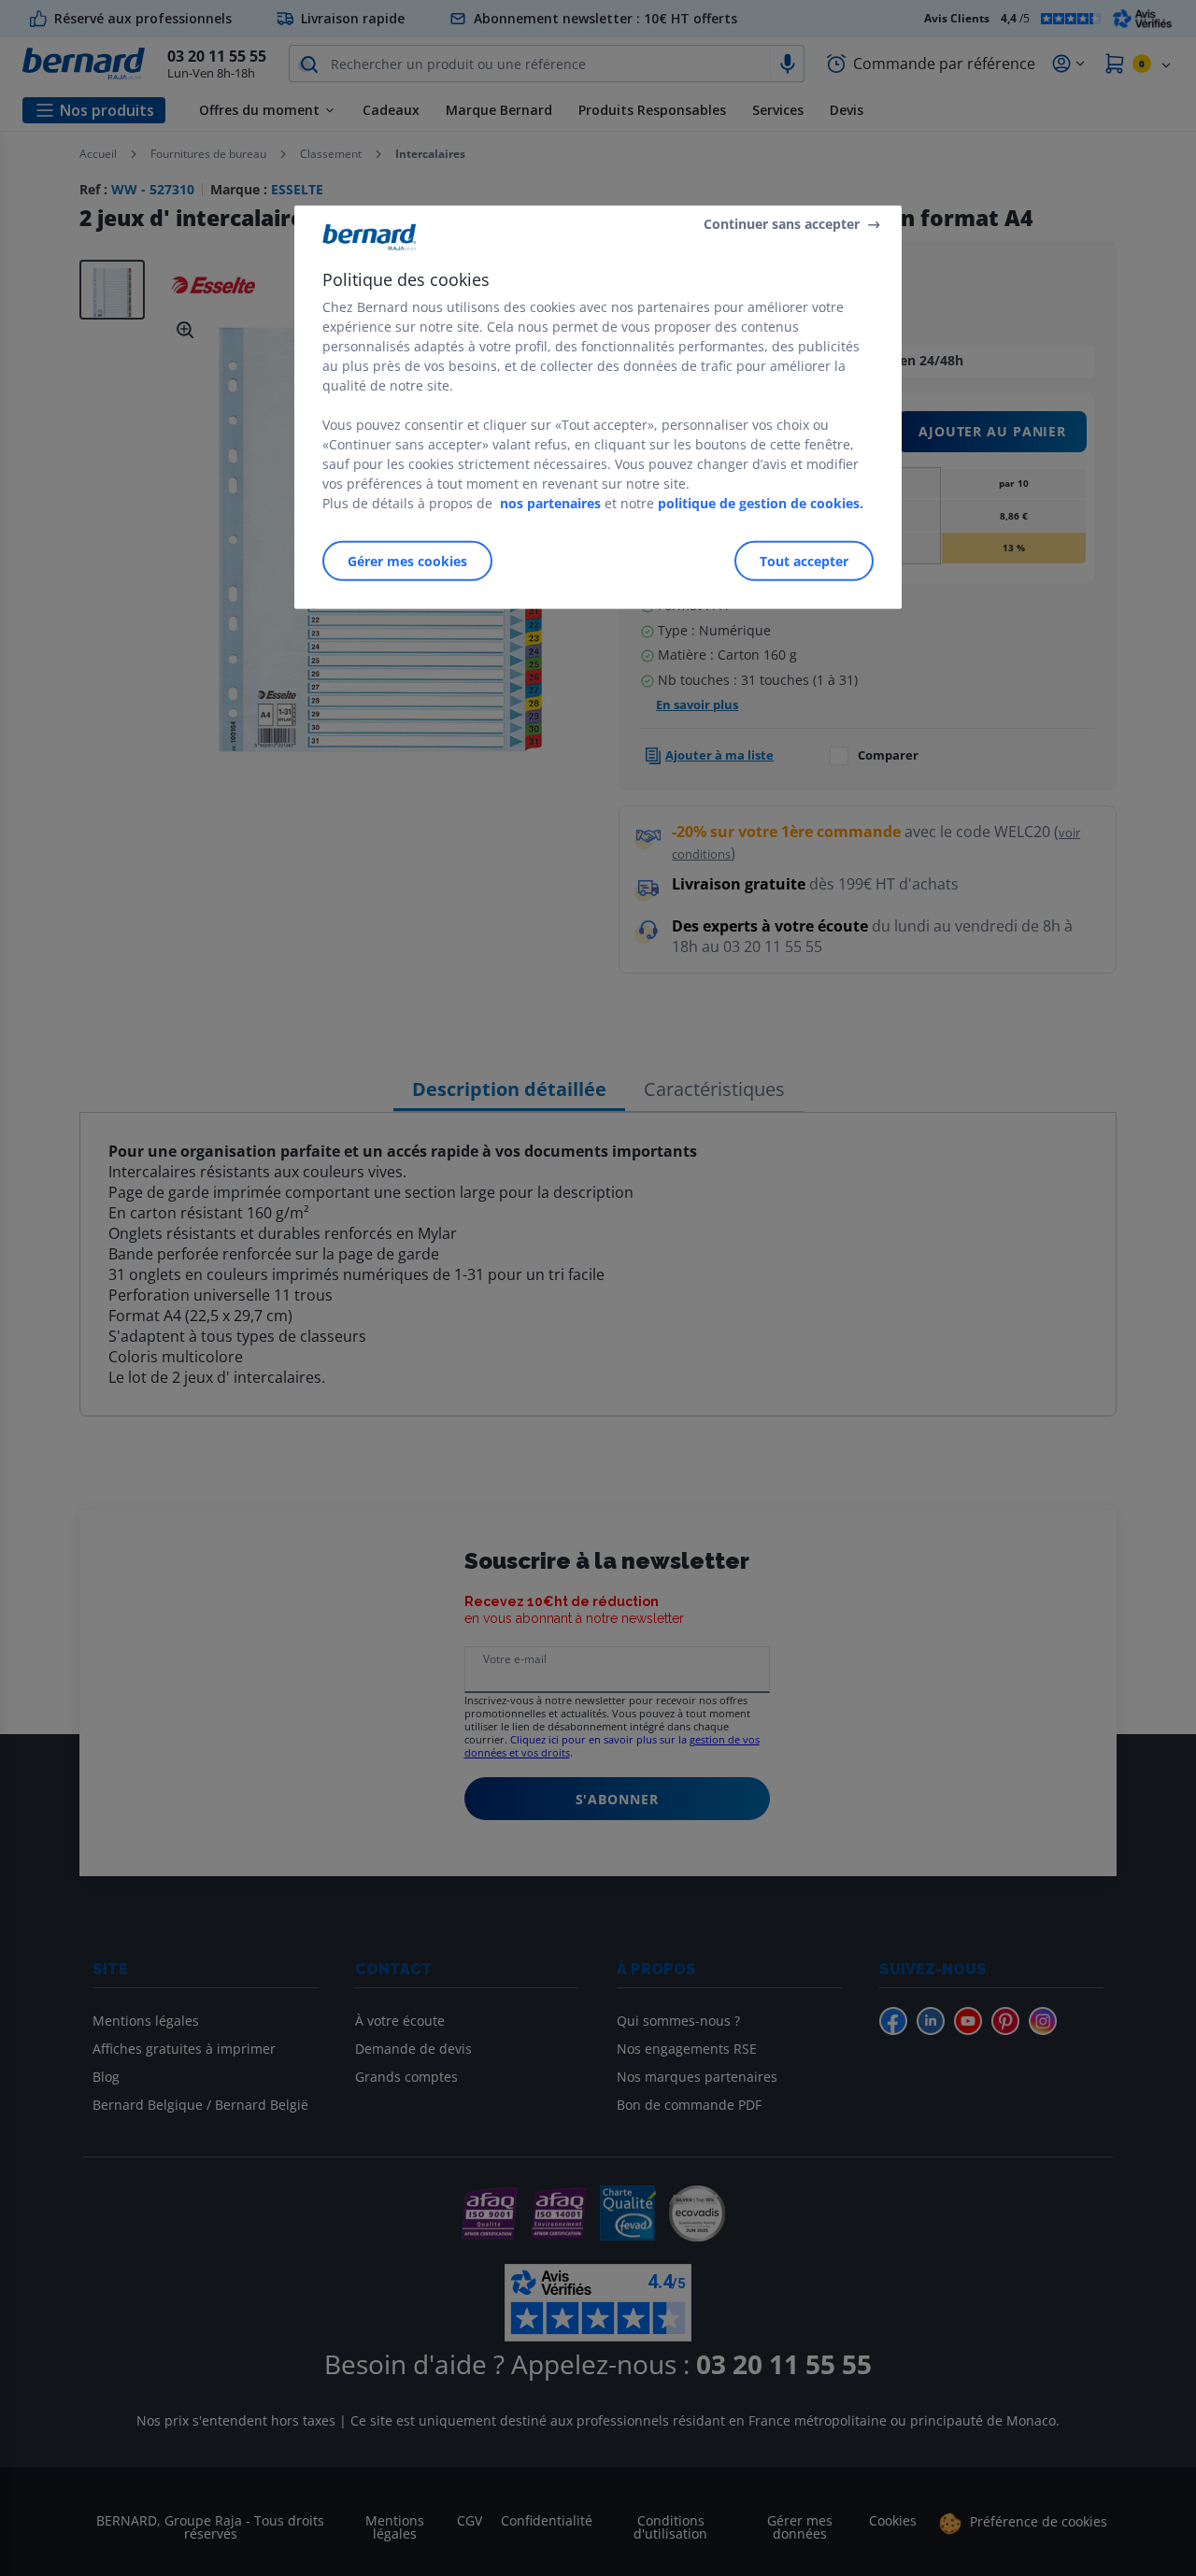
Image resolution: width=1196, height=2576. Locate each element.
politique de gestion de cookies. (761, 503)
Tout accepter (804, 561)
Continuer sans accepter (782, 224)
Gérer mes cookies (407, 561)
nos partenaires (550, 503)
